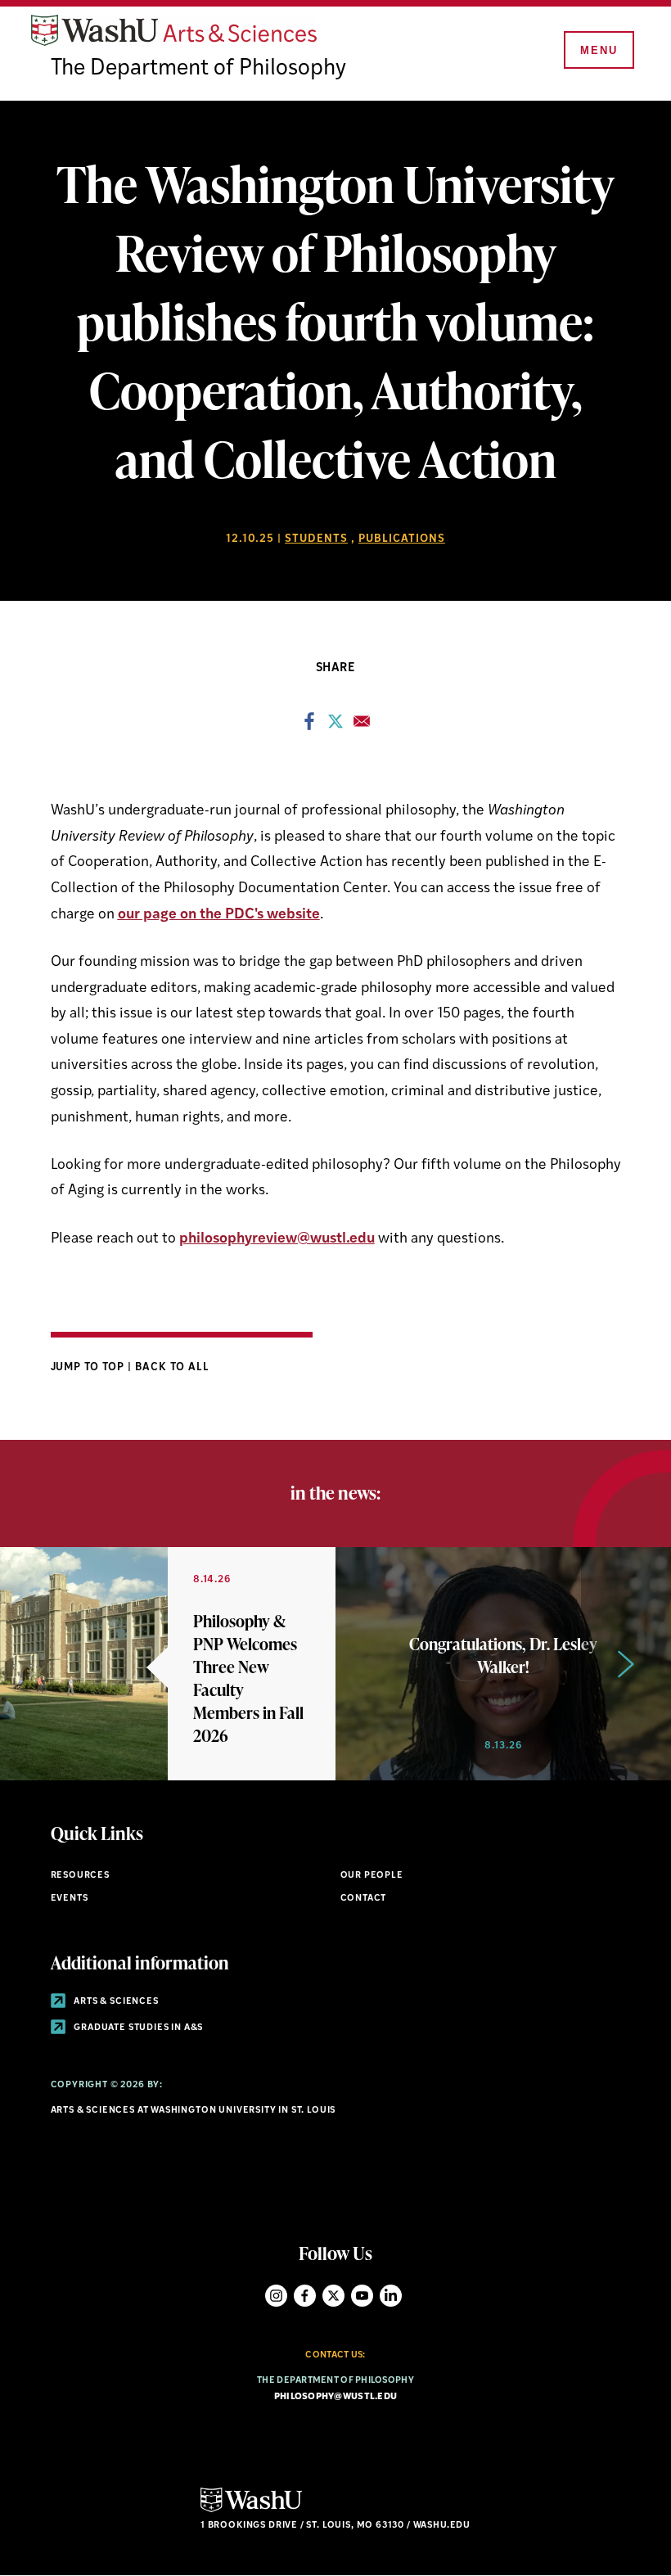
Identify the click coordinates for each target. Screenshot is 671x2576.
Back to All (172, 1367)
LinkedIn (391, 2296)
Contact (364, 1899)
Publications (402, 539)
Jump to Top (90, 1367)
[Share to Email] (362, 726)
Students (316, 539)
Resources (80, 1876)
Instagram (276, 2296)
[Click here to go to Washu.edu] (251, 2510)
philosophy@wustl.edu (336, 2397)
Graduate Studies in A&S (138, 2028)
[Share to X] (335, 726)
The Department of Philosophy (198, 69)
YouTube (362, 2296)
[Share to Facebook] (309, 726)
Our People (372, 1876)
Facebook (305, 2296)
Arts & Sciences (115, 2002)
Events (70, 1899)
